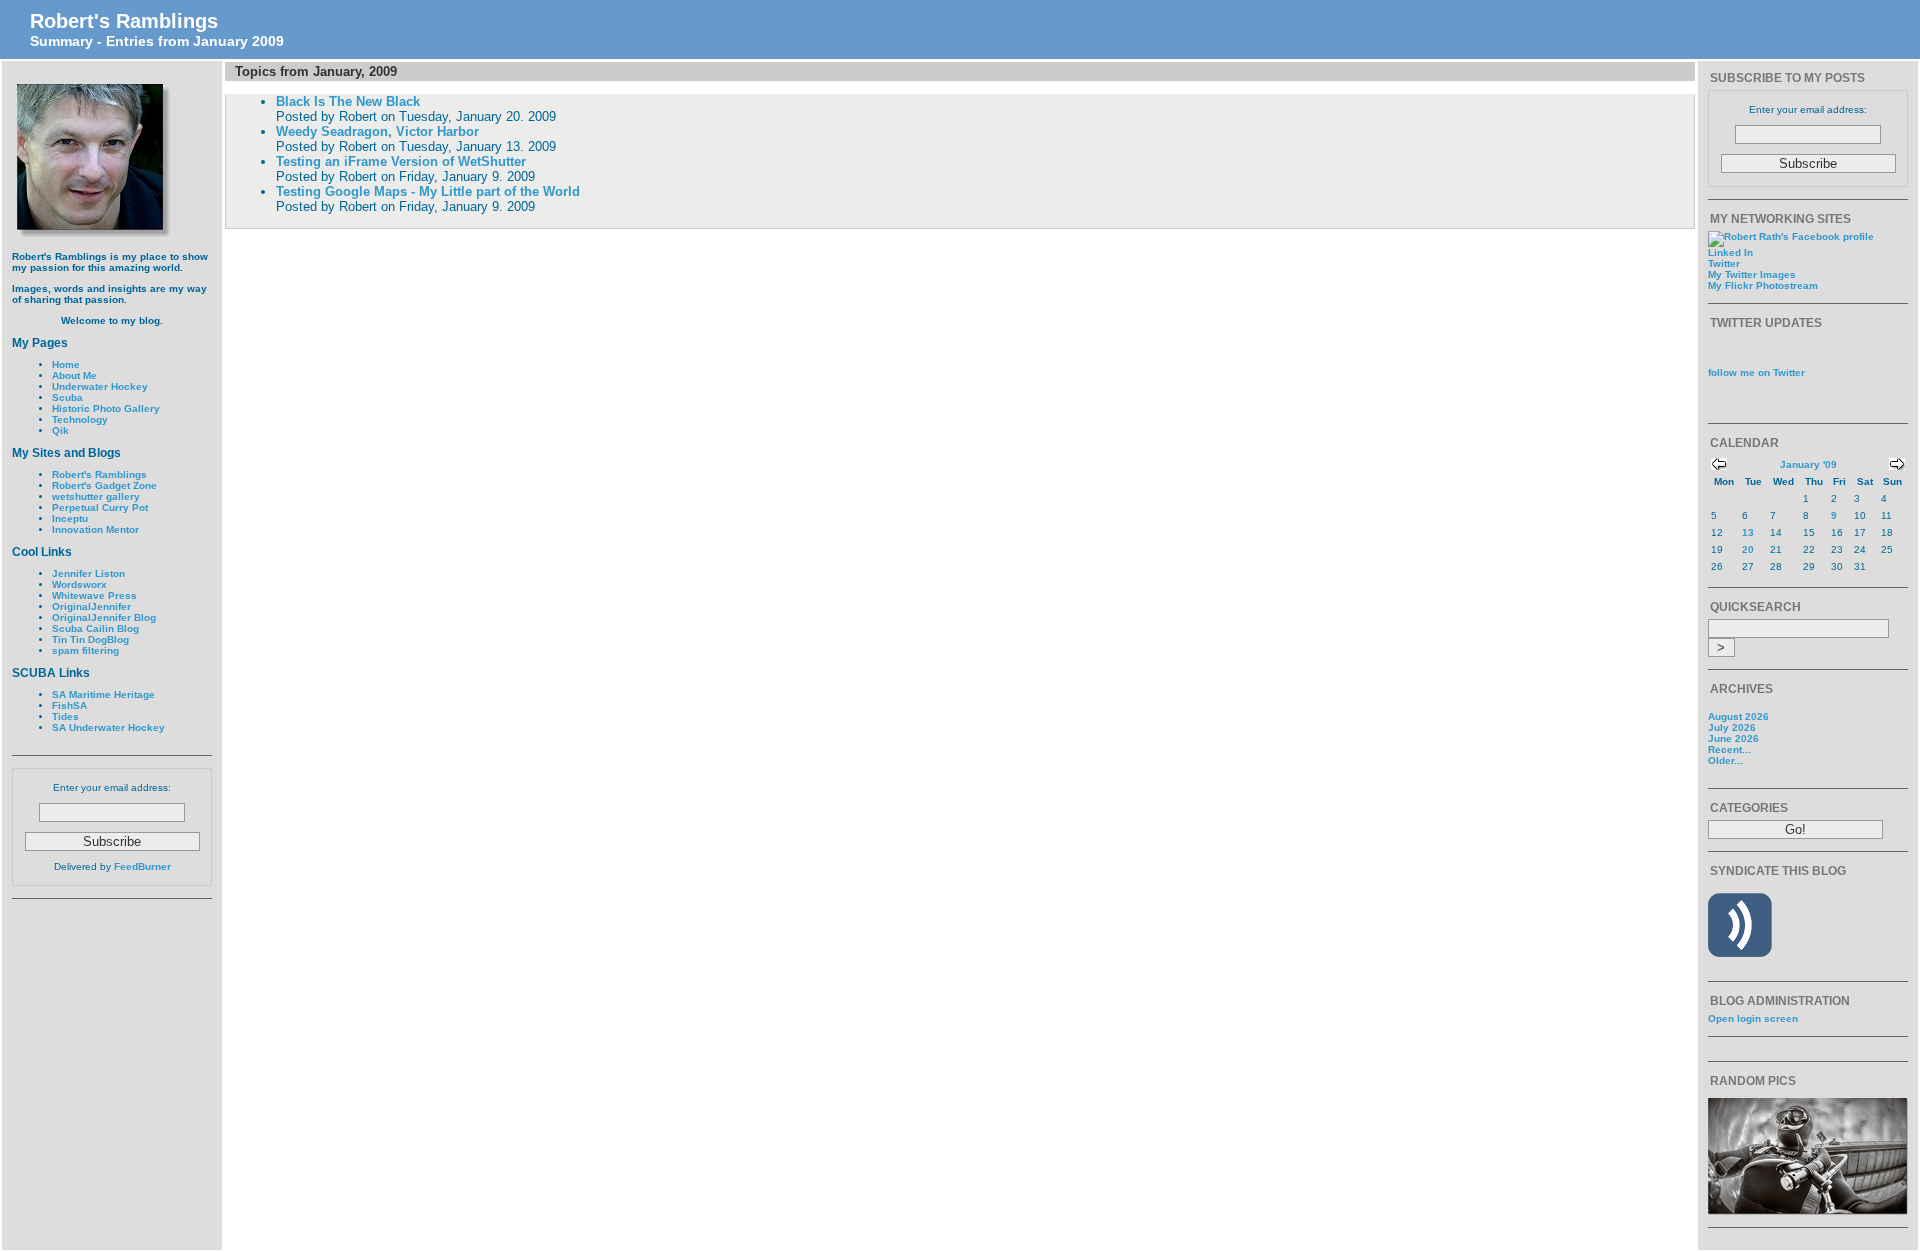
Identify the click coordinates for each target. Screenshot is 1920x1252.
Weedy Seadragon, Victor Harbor (377, 131)
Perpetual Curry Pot (100, 507)
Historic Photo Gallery (106, 408)
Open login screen (1753, 1018)
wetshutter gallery (96, 496)
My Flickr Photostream (1763, 285)
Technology (80, 419)
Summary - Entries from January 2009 (157, 41)
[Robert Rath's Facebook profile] (1791, 236)
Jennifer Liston (88, 573)
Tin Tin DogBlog (90, 639)
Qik (60, 430)
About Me (74, 375)
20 (1748, 549)
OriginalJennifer (91, 606)
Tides (65, 716)
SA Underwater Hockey (108, 727)
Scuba (67, 397)
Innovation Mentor (95, 529)
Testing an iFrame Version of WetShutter (401, 161)
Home (66, 364)
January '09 (1808, 464)
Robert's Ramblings (124, 21)
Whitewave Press (94, 595)
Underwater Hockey (100, 386)
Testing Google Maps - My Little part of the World (428, 191)
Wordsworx (79, 584)
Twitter (1724, 263)
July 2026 (1732, 727)
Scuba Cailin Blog (95, 628)
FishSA (69, 705)
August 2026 (1738, 716)
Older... (1725, 760)
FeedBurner (142, 866)
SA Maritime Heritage (103, 694)
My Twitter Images (1752, 274)
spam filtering (85, 650)
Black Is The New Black (348, 101)
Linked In (1730, 252)
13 (1748, 532)
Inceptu (70, 518)
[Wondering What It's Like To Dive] (1808, 1211)
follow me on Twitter (1756, 372)
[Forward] (1897, 466)
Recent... (1729, 749)
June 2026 (1733, 738)
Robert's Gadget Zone (104, 485)
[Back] (1719, 466)
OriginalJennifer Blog (104, 617)
